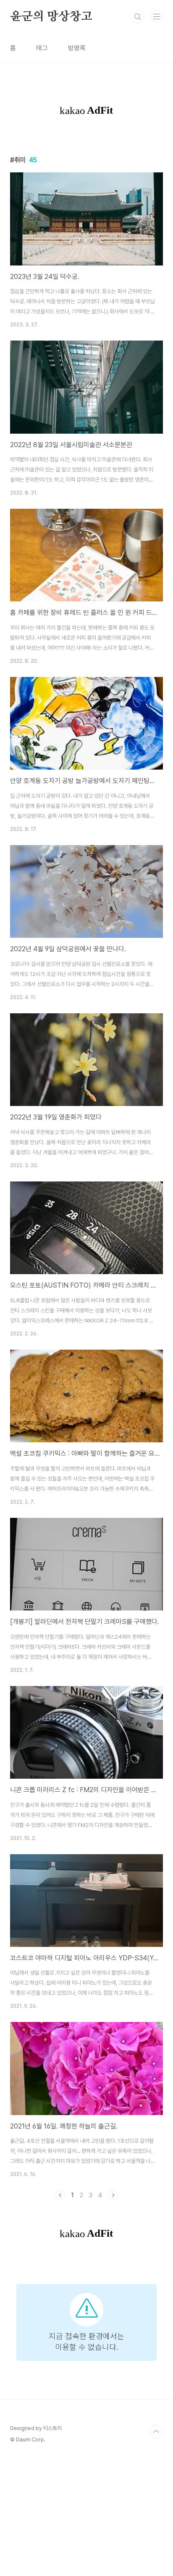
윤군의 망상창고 (51, 17)
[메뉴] (157, 16)
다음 (113, 2195)
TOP (156, 2432)
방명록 (77, 48)
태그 (42, 48)
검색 (138, 17)
